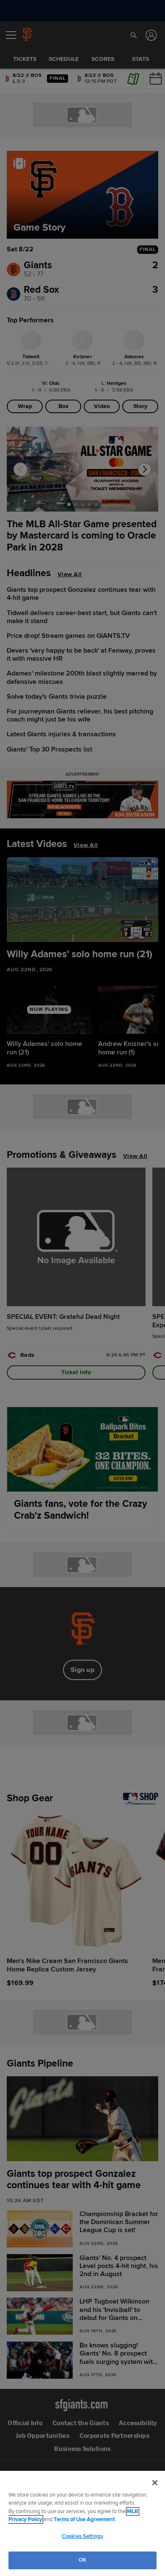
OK (82, 2560)
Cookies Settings (82, 2536)
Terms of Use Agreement (84, 2519)
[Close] (155, 2483)
